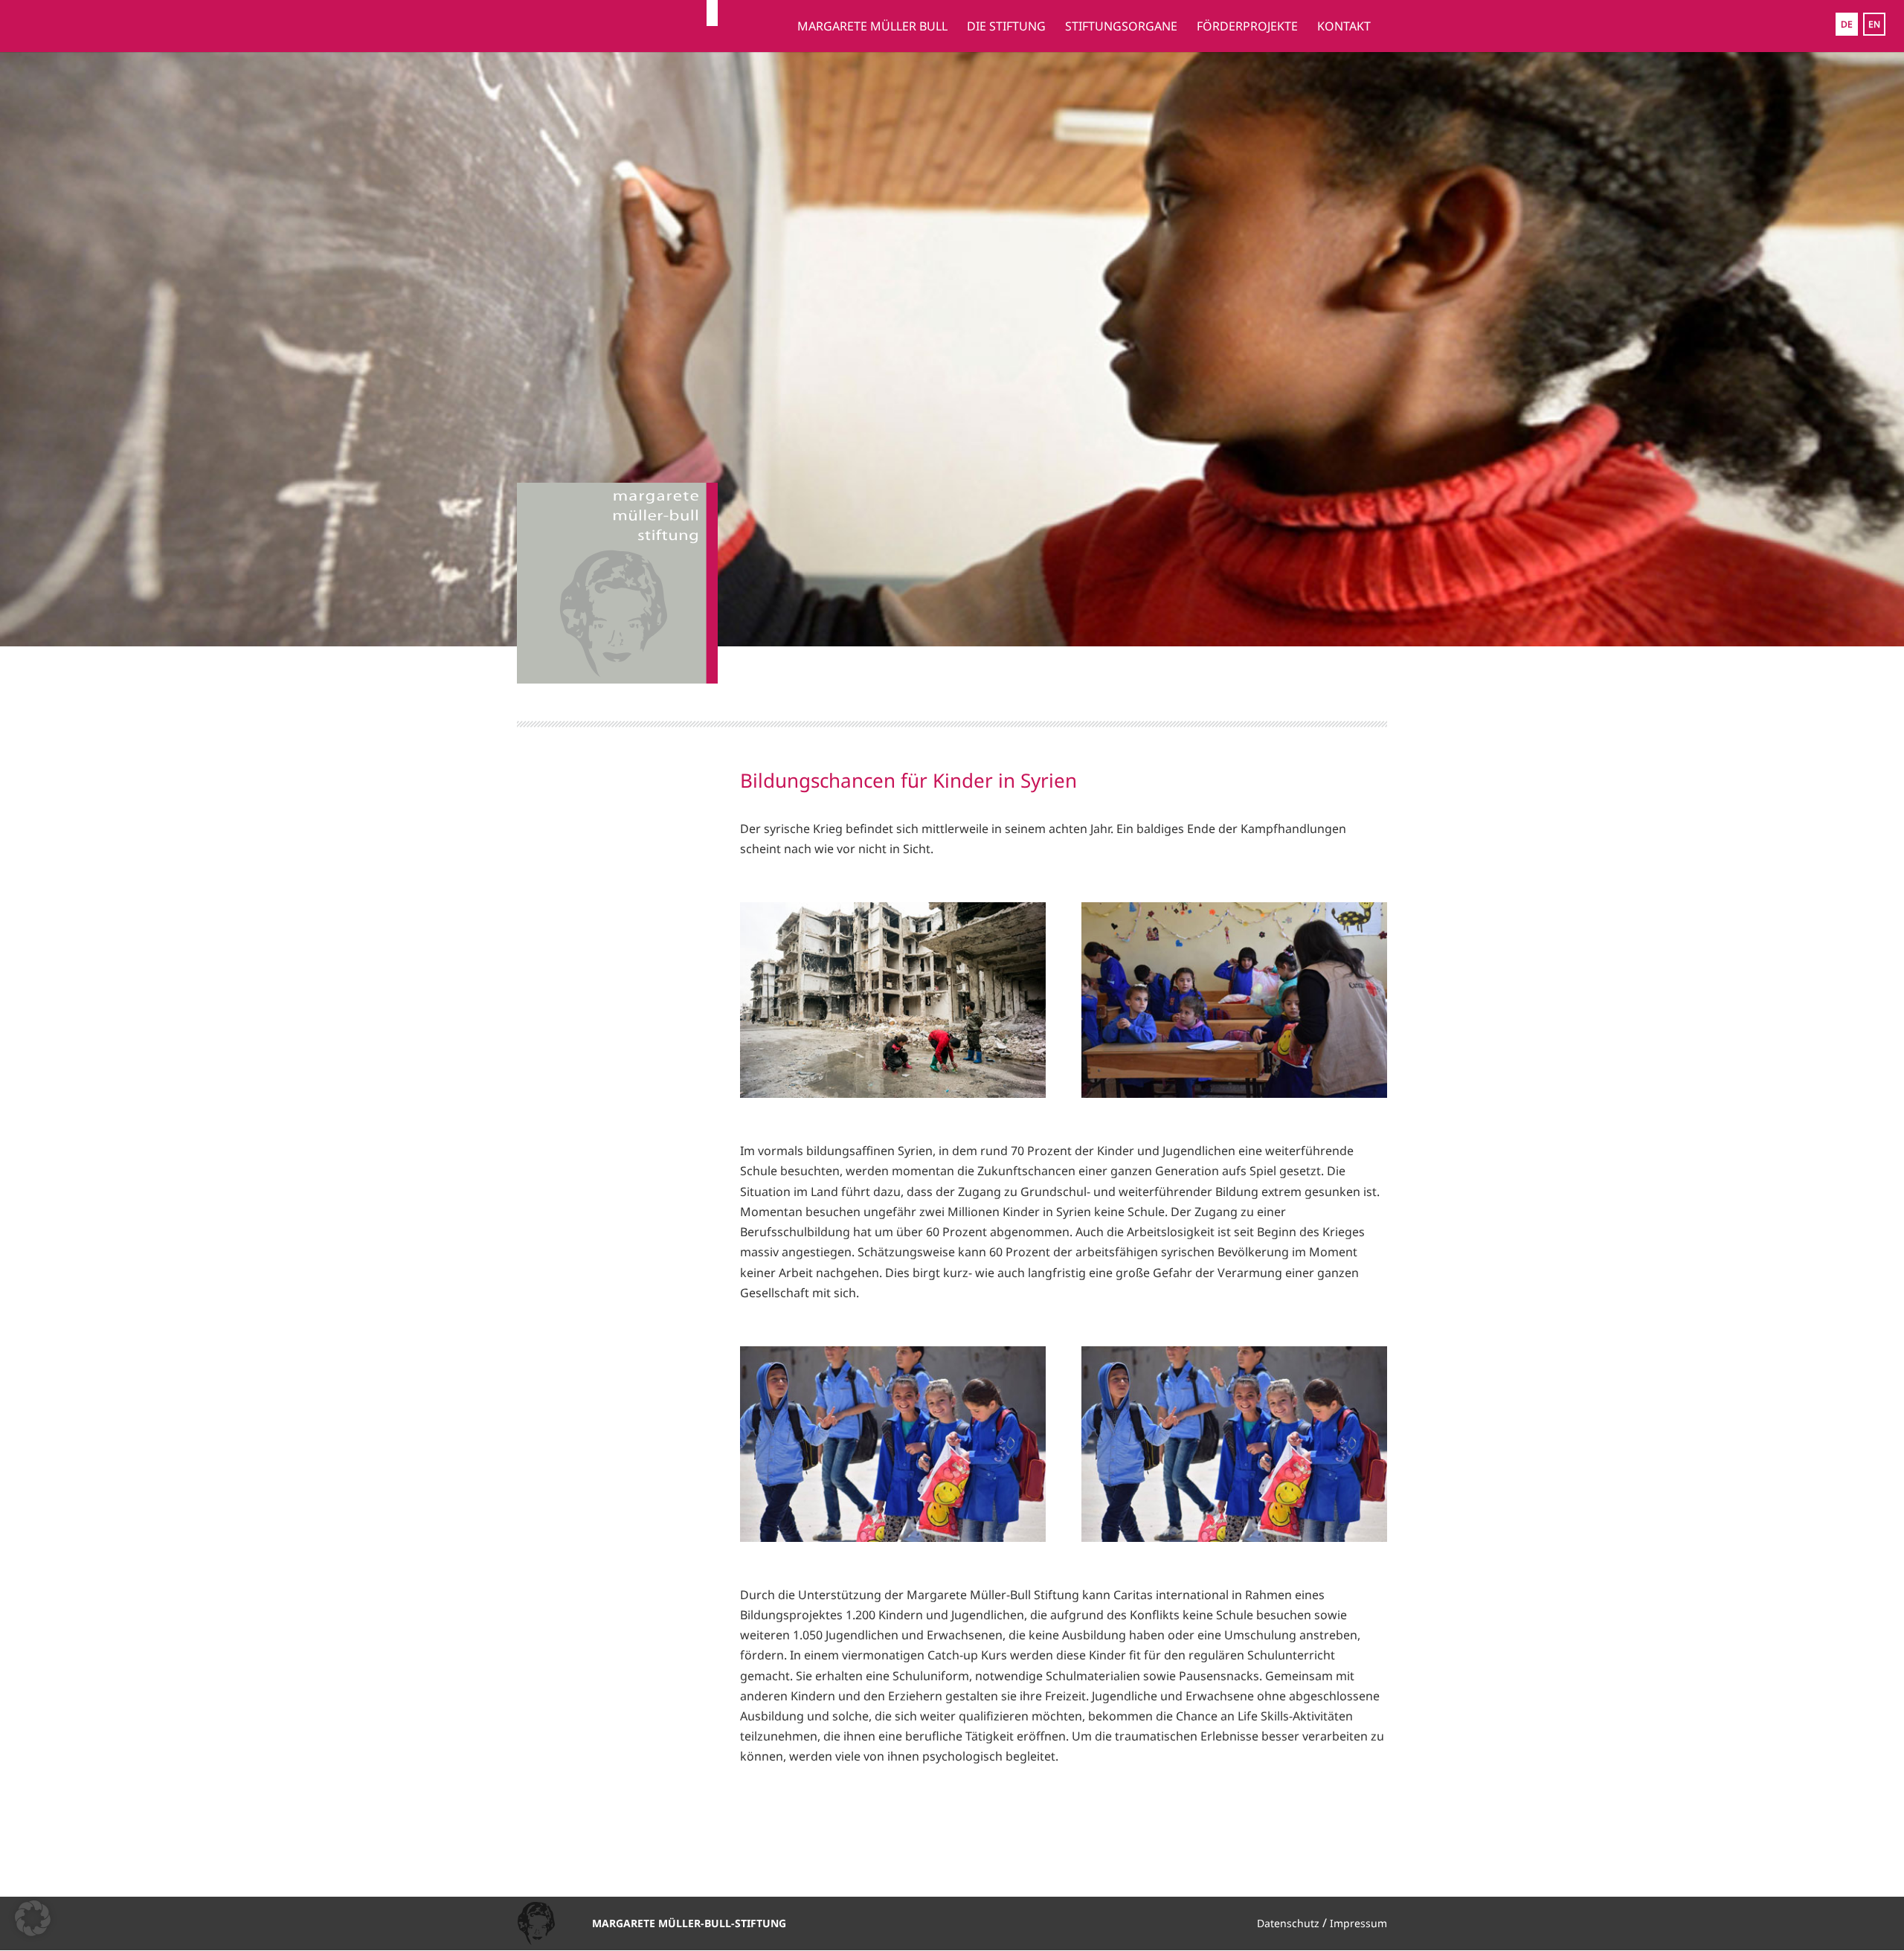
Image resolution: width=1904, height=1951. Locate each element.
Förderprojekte (1247, 28)
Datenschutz (1288, 1923)
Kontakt (1344, 28)
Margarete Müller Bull (872, 28)
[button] (33, 1918)
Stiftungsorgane (1121, 28)
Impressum (1358, 1923)
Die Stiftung (1006, 28)
